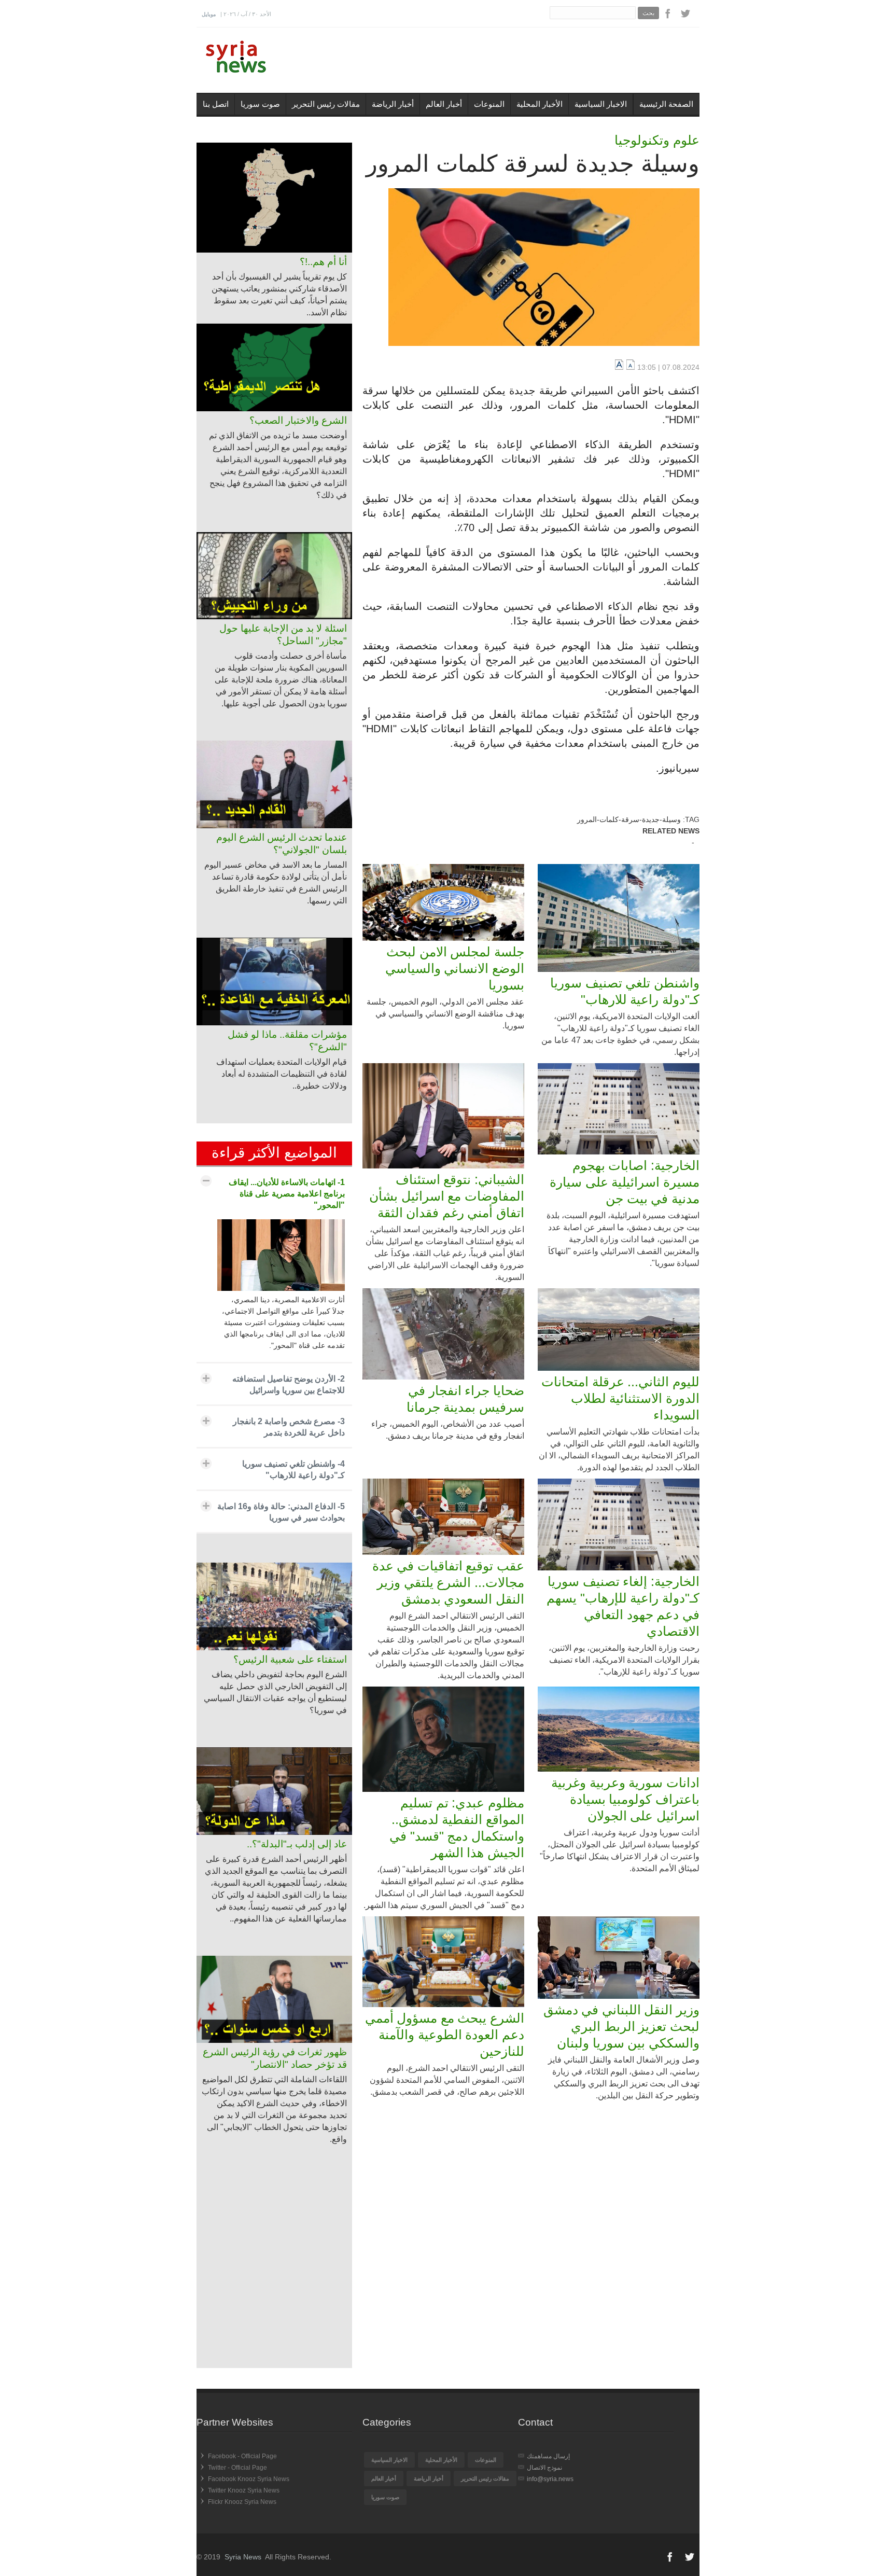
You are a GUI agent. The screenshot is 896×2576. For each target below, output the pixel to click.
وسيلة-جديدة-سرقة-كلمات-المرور (629, 819)
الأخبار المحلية (540, 104)
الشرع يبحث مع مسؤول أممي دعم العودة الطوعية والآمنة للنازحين (445, 2035)
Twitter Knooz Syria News (244, 2490)
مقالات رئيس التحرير (326, 104)
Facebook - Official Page (242, 2456)
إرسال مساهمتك (548, 2456)
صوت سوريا (260, 104)
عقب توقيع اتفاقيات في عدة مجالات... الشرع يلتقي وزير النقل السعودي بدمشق (448, 1582)
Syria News (243, 2557)
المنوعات (489, 104)
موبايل (209, 14)
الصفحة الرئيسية (666, 104)
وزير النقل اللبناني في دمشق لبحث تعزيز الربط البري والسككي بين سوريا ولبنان (621, 2026)
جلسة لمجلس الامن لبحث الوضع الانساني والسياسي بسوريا (455, 968)
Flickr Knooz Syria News (242, 2502)
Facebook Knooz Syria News (249, 2479)
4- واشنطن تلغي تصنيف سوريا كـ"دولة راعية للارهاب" (293, 1470)
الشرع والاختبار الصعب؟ (298, 420)
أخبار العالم (444, 104)
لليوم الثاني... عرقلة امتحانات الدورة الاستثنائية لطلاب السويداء (620, 1398)
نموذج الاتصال (544, 2468)
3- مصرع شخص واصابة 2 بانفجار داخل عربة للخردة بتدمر (289, 1427)
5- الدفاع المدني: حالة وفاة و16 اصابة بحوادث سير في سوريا (281, 1512)
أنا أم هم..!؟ (323, 262)
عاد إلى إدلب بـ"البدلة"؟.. (297, 1844)
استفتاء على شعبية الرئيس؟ (290, 1659)
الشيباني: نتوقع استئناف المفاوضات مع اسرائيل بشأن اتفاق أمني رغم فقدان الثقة (447, 1196)
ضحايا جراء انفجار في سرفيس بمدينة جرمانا (465, 1399)
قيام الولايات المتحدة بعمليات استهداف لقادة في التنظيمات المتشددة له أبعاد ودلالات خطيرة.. (282, 1074)
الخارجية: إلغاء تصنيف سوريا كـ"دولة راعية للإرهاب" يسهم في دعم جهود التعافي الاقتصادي (623, 1606)
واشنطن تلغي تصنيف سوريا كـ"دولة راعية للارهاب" (625, 991)
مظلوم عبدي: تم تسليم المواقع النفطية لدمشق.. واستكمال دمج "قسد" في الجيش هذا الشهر (457, 1828)
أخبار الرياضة (393, 104)
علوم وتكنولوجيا (657, 140)
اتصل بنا (216, 104)
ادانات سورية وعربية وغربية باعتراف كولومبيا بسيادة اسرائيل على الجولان (625, 1799)
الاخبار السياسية (601, 104)
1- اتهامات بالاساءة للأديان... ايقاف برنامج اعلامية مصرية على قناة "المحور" (287, 1194)
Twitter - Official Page (237, 2468)
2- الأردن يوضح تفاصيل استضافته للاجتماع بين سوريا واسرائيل (289, 1384)
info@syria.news (550, 2479)
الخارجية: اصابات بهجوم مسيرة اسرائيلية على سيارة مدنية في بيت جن (625, 1182)
